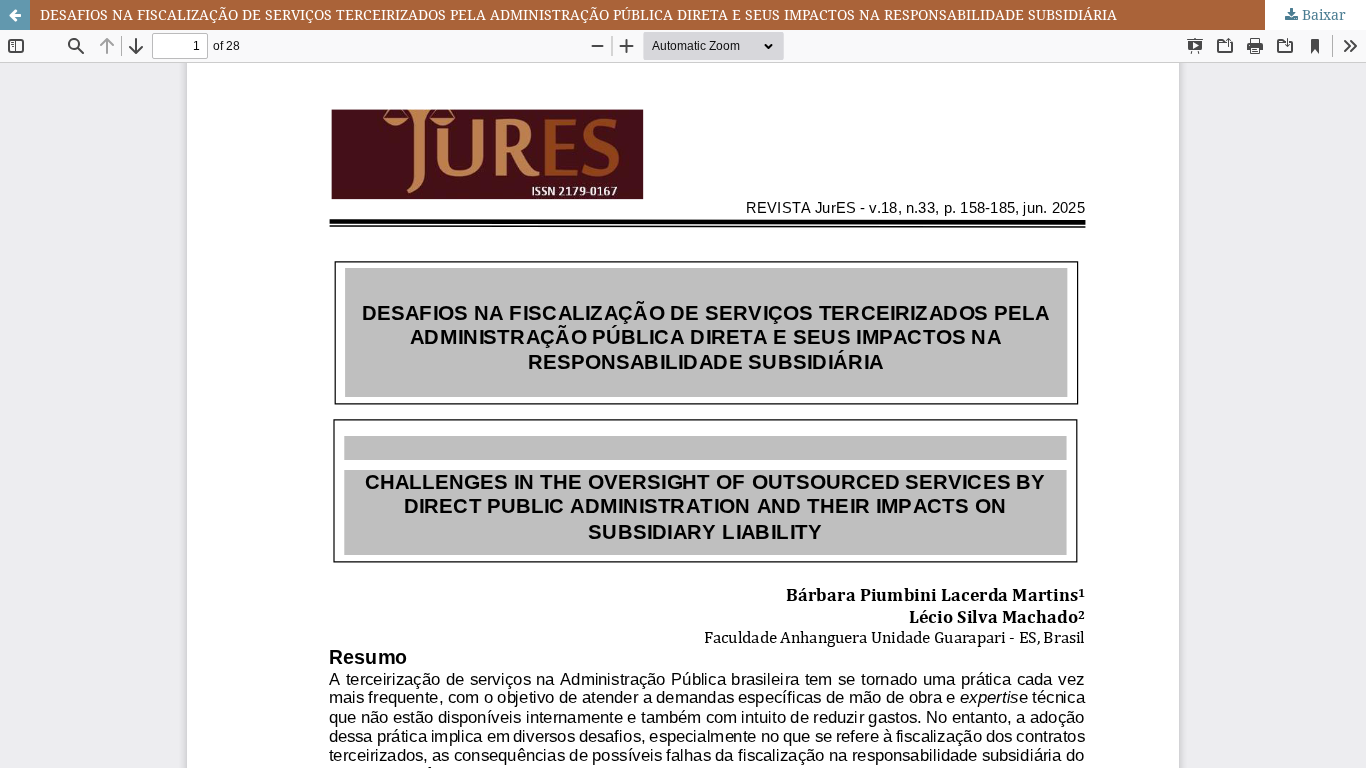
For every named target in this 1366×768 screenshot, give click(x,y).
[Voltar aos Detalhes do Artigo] (15, 15)
